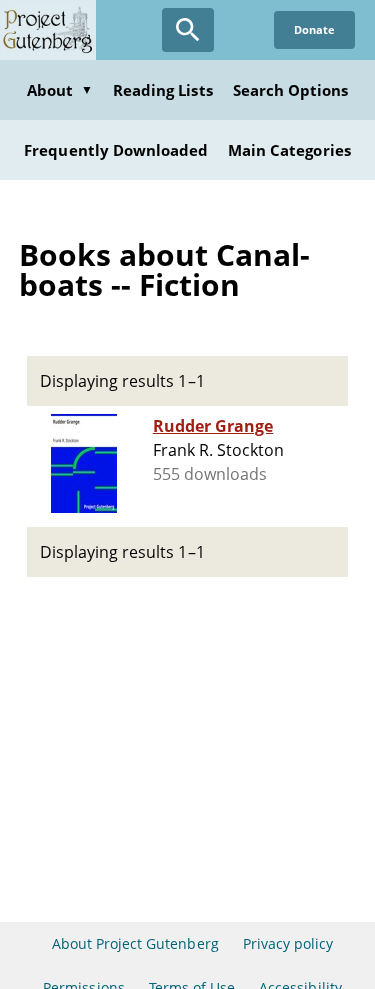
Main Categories (289, 150)
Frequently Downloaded (116, 150)
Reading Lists (163, 90)
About (60, 90)
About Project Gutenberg (135, 943)
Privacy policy (288, 943)
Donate (314, 29)
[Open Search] (188, 30)
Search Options (291, 90)
